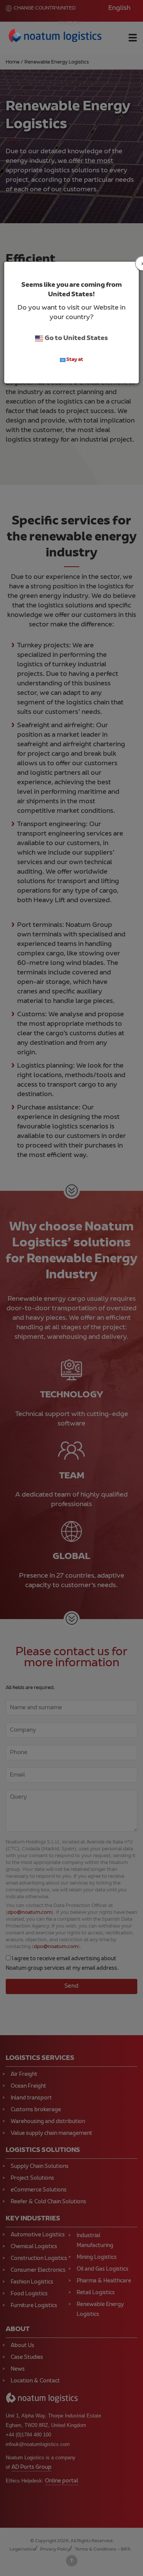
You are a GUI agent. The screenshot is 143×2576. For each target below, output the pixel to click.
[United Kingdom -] (55, 37)
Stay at (74, 360)
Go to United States (76, 338)
